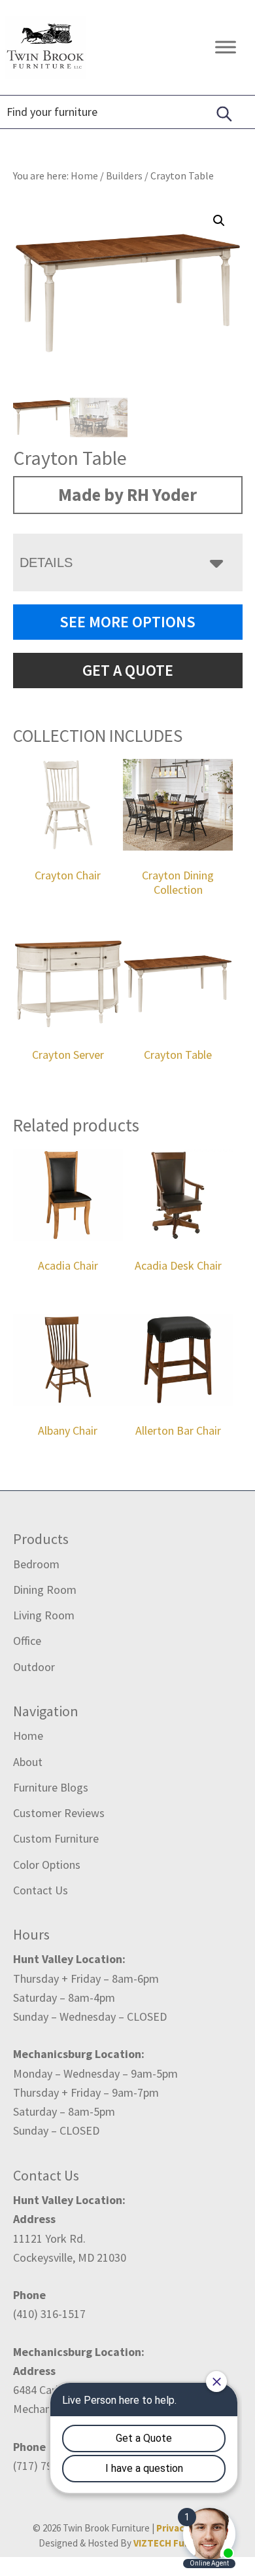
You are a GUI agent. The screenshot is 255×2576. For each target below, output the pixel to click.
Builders (124, 175)
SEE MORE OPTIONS (127, 622)
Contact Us (41, 1890)
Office (27, 1641)
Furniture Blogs (51, 1787)
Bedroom (36, 1564)
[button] (219, 221)
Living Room (44, 1615)
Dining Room (45, 1590)
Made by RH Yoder (127, 494)
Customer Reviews (59, 1813)
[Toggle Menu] (226, 47)
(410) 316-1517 (49, 2314)
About (28, 1762)
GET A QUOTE (128, 670)
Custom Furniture (56, 1838)
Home (28, 1736)
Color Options (47, 1865)
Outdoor (34, 1667)
